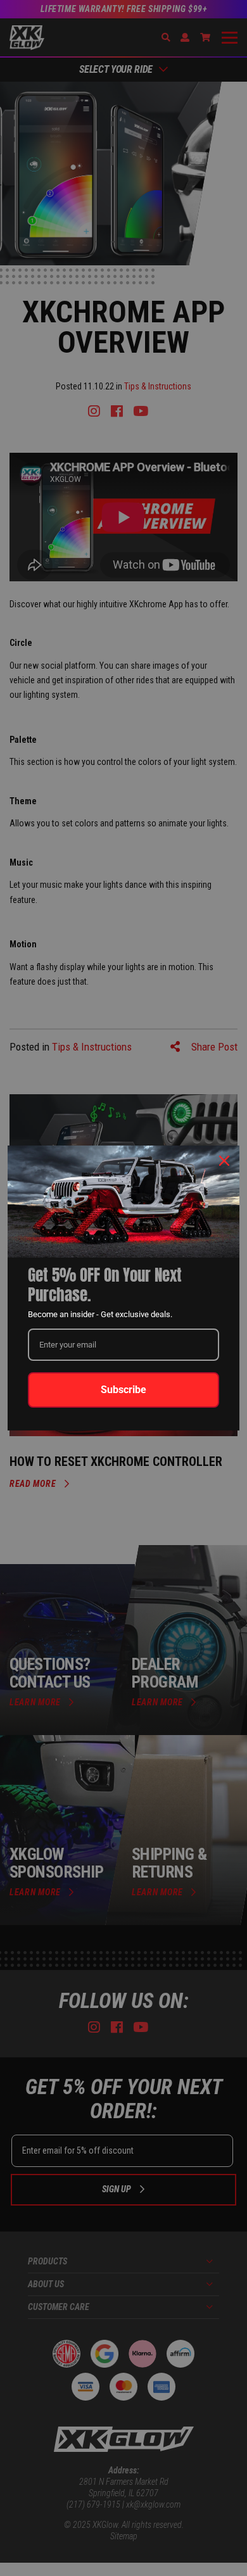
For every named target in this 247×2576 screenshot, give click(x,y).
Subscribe (123, 1390)
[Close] (224, 1161)
